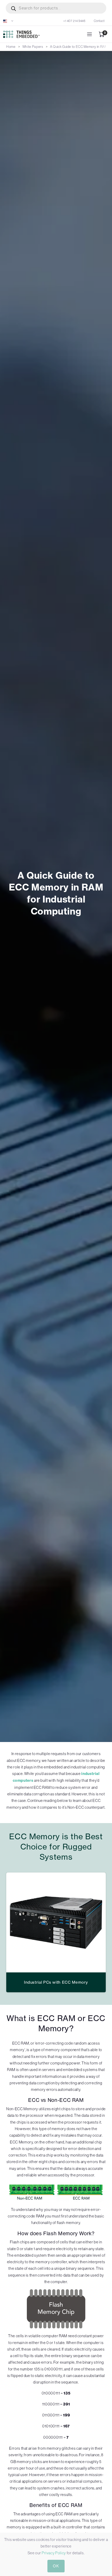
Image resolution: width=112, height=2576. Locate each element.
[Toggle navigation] (89, 34)
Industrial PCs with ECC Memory (56, 1982)
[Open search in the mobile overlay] (56, 8)
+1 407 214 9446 (74, 21)
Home (11, 47)
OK (56, 2566)
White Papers (33, 47)
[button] (8, 21)
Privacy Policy (54, 2553)
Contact (99, 21)
